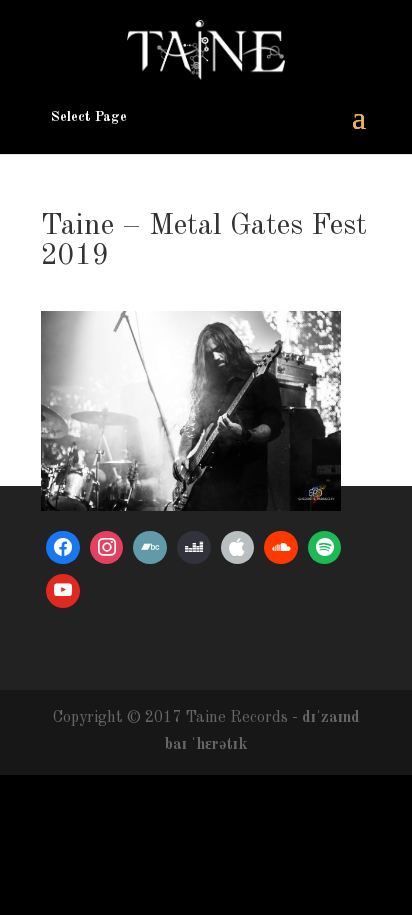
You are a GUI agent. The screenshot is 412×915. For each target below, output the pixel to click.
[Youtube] (63, 591)
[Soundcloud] (281, 548)
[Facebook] (63, 548)
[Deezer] (194, 548)
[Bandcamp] (150, 548)
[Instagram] (107, 548)
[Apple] (238, 548)
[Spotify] (325, 548)
